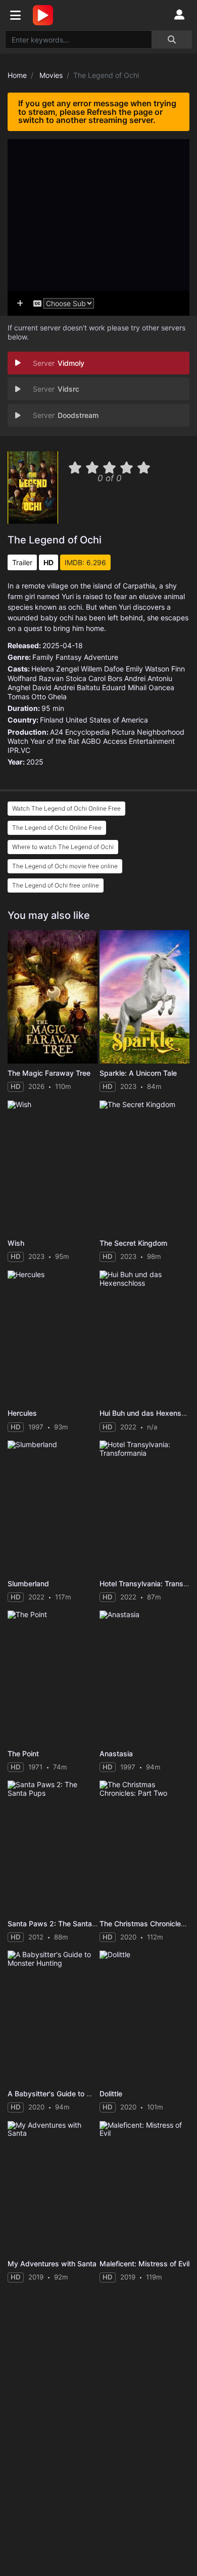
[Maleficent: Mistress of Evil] (144, 2188)
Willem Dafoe (102, 669)
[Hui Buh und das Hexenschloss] (144, 1337)
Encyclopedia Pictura (100, 732)
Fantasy (69, 657)
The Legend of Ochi (55, 540)
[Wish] (53, 1167)
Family (43, 657)
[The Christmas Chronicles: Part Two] (144, 1847)
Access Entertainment (139, 741)
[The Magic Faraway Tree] (53, 997)
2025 (35, 762)
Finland (52, 720)
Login (179, 15)
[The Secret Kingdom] (144, 1167)
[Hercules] (53, 1337)
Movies (51, 75)
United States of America (107, 720)
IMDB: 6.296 (85, 562)
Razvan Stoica (63, 678)
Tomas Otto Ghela (37, 696)
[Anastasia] (144, 1677)
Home (17, 75)
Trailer (22, 562)
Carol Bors (105, 678)
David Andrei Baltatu (66, 687)
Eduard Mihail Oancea (138, 687)
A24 (57, 732)
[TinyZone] (45, 15)
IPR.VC (19, 750)
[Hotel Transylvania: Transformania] (144, 1507)
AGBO (91, 741)
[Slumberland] (53, 1507)
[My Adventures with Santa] (53, 2188)
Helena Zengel (55, 669)
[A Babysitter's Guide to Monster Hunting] (53, 2017)
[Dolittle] (144, 2017)
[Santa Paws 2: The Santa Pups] (53, 1847)
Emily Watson (147, 669)
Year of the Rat (55, 741)
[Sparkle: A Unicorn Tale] (144, 997)
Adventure (101, 657)
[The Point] (53, 1677)
